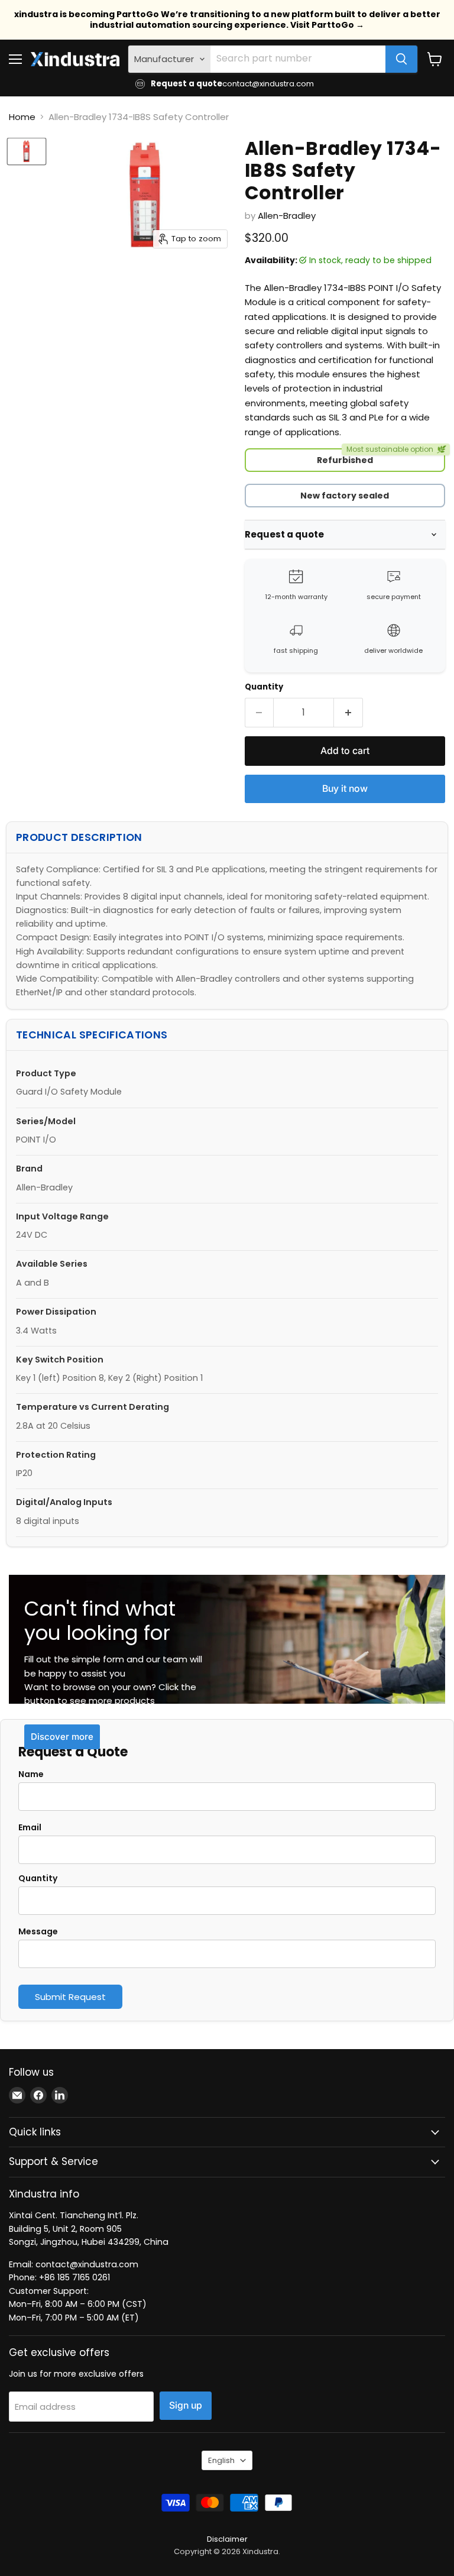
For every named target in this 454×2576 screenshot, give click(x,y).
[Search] (401, 59)
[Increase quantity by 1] (348, 713)
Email (30, 1827)
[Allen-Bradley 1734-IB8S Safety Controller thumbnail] (27, 151)
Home (22, 117)
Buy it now (345, 789)
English (221, 2460)
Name (31, 1774)
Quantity (264, 687)
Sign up (186, 2405)
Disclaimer (227, 2539)
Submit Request (70, 1997)
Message (38, 1931)
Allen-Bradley (287, 216)
